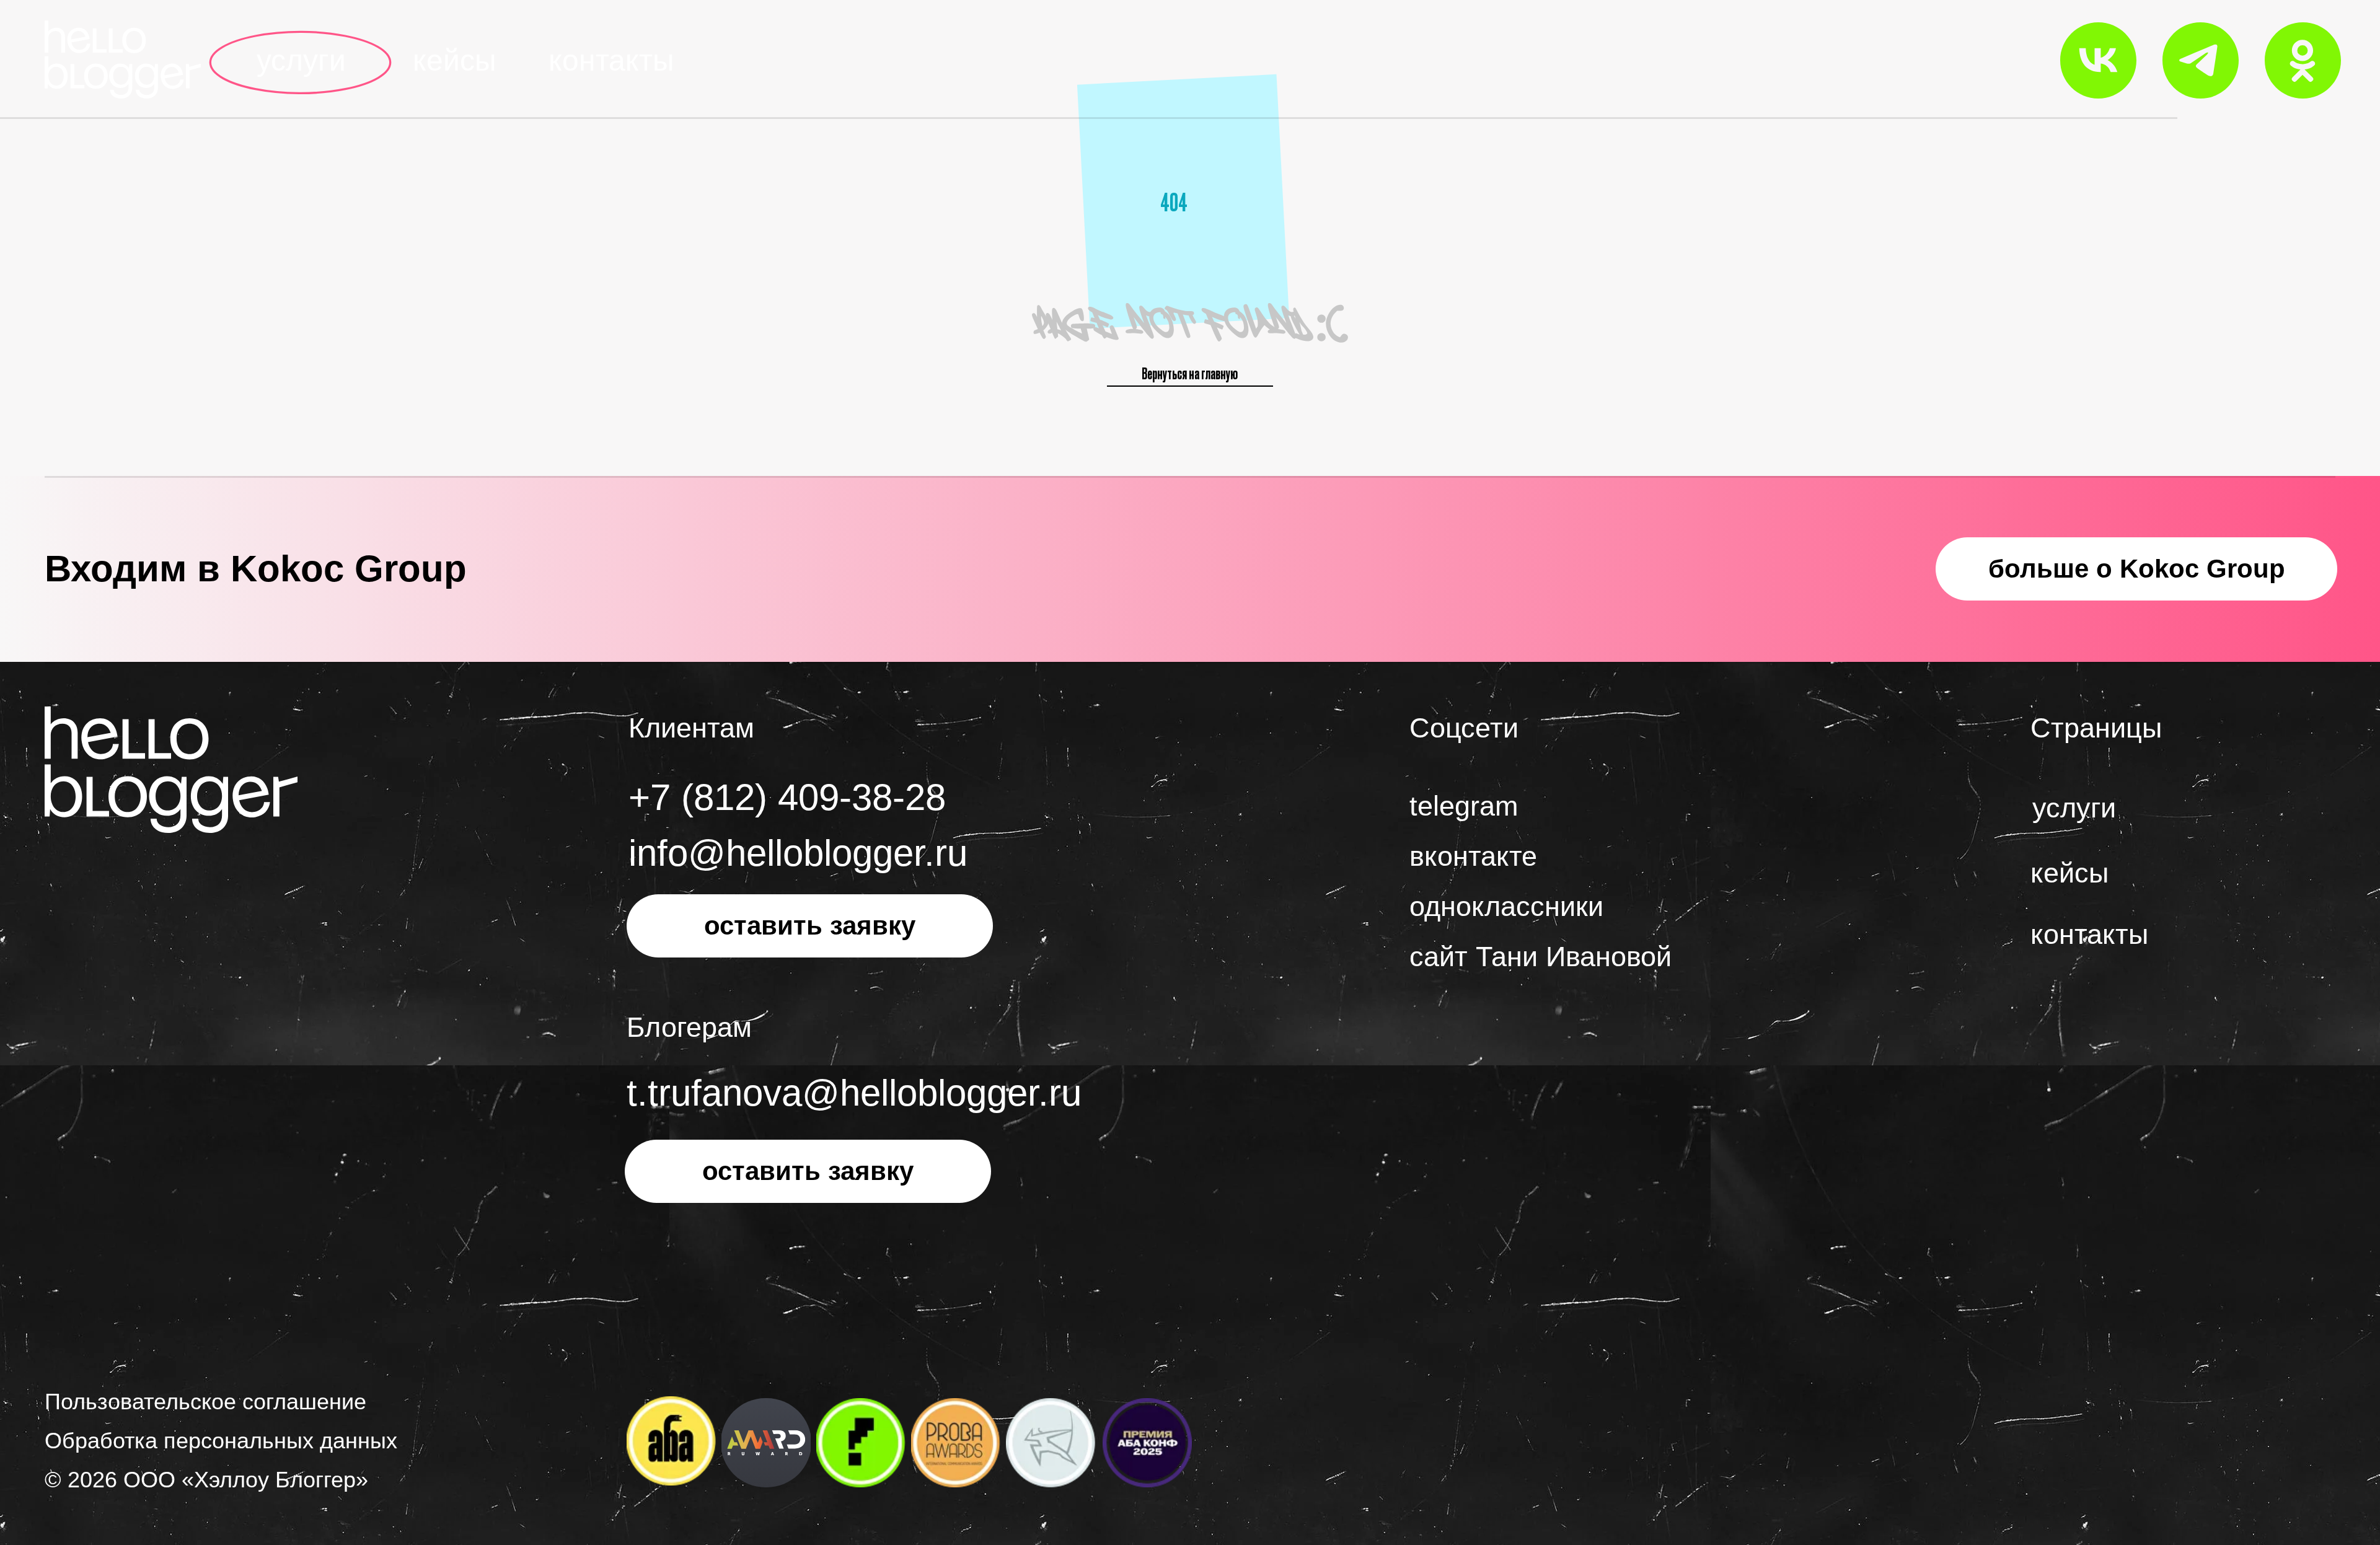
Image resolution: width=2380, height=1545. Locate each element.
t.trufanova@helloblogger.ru (854, 1093)
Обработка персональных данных (221, 1441)
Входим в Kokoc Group (256, 569)
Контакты (2089, 934)
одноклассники (1506, 906)
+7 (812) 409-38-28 (787, 797)
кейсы (455, 60)
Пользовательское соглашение (205, 1402)
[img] (123, 59)
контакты (611, 60)
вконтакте (1473, 856)
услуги (301, 60)
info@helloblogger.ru (798, 853)
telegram (1464, 806)
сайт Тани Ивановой (1540, 957)
